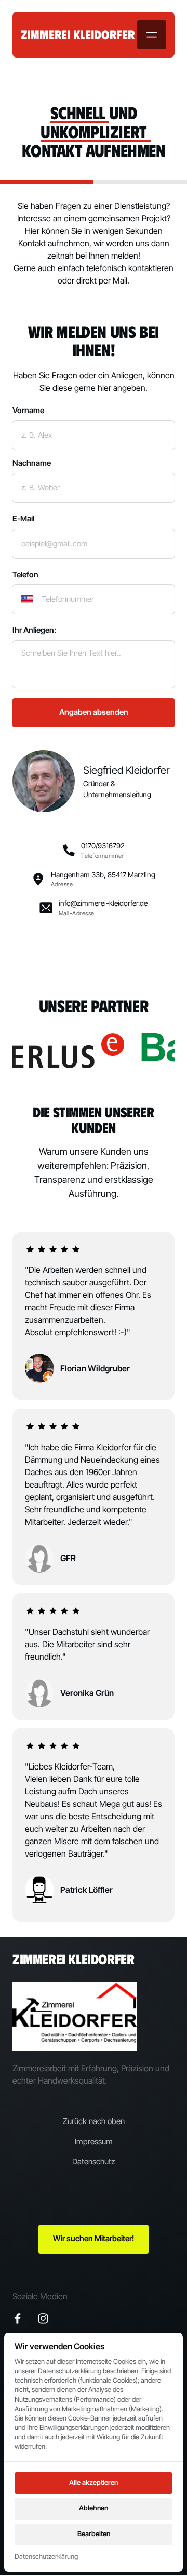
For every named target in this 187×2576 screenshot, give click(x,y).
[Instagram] (47, 2319)
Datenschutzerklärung (46, 2557)
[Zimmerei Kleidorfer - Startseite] (75, 2017)
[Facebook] (21, 2319)
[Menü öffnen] (152, 35)
